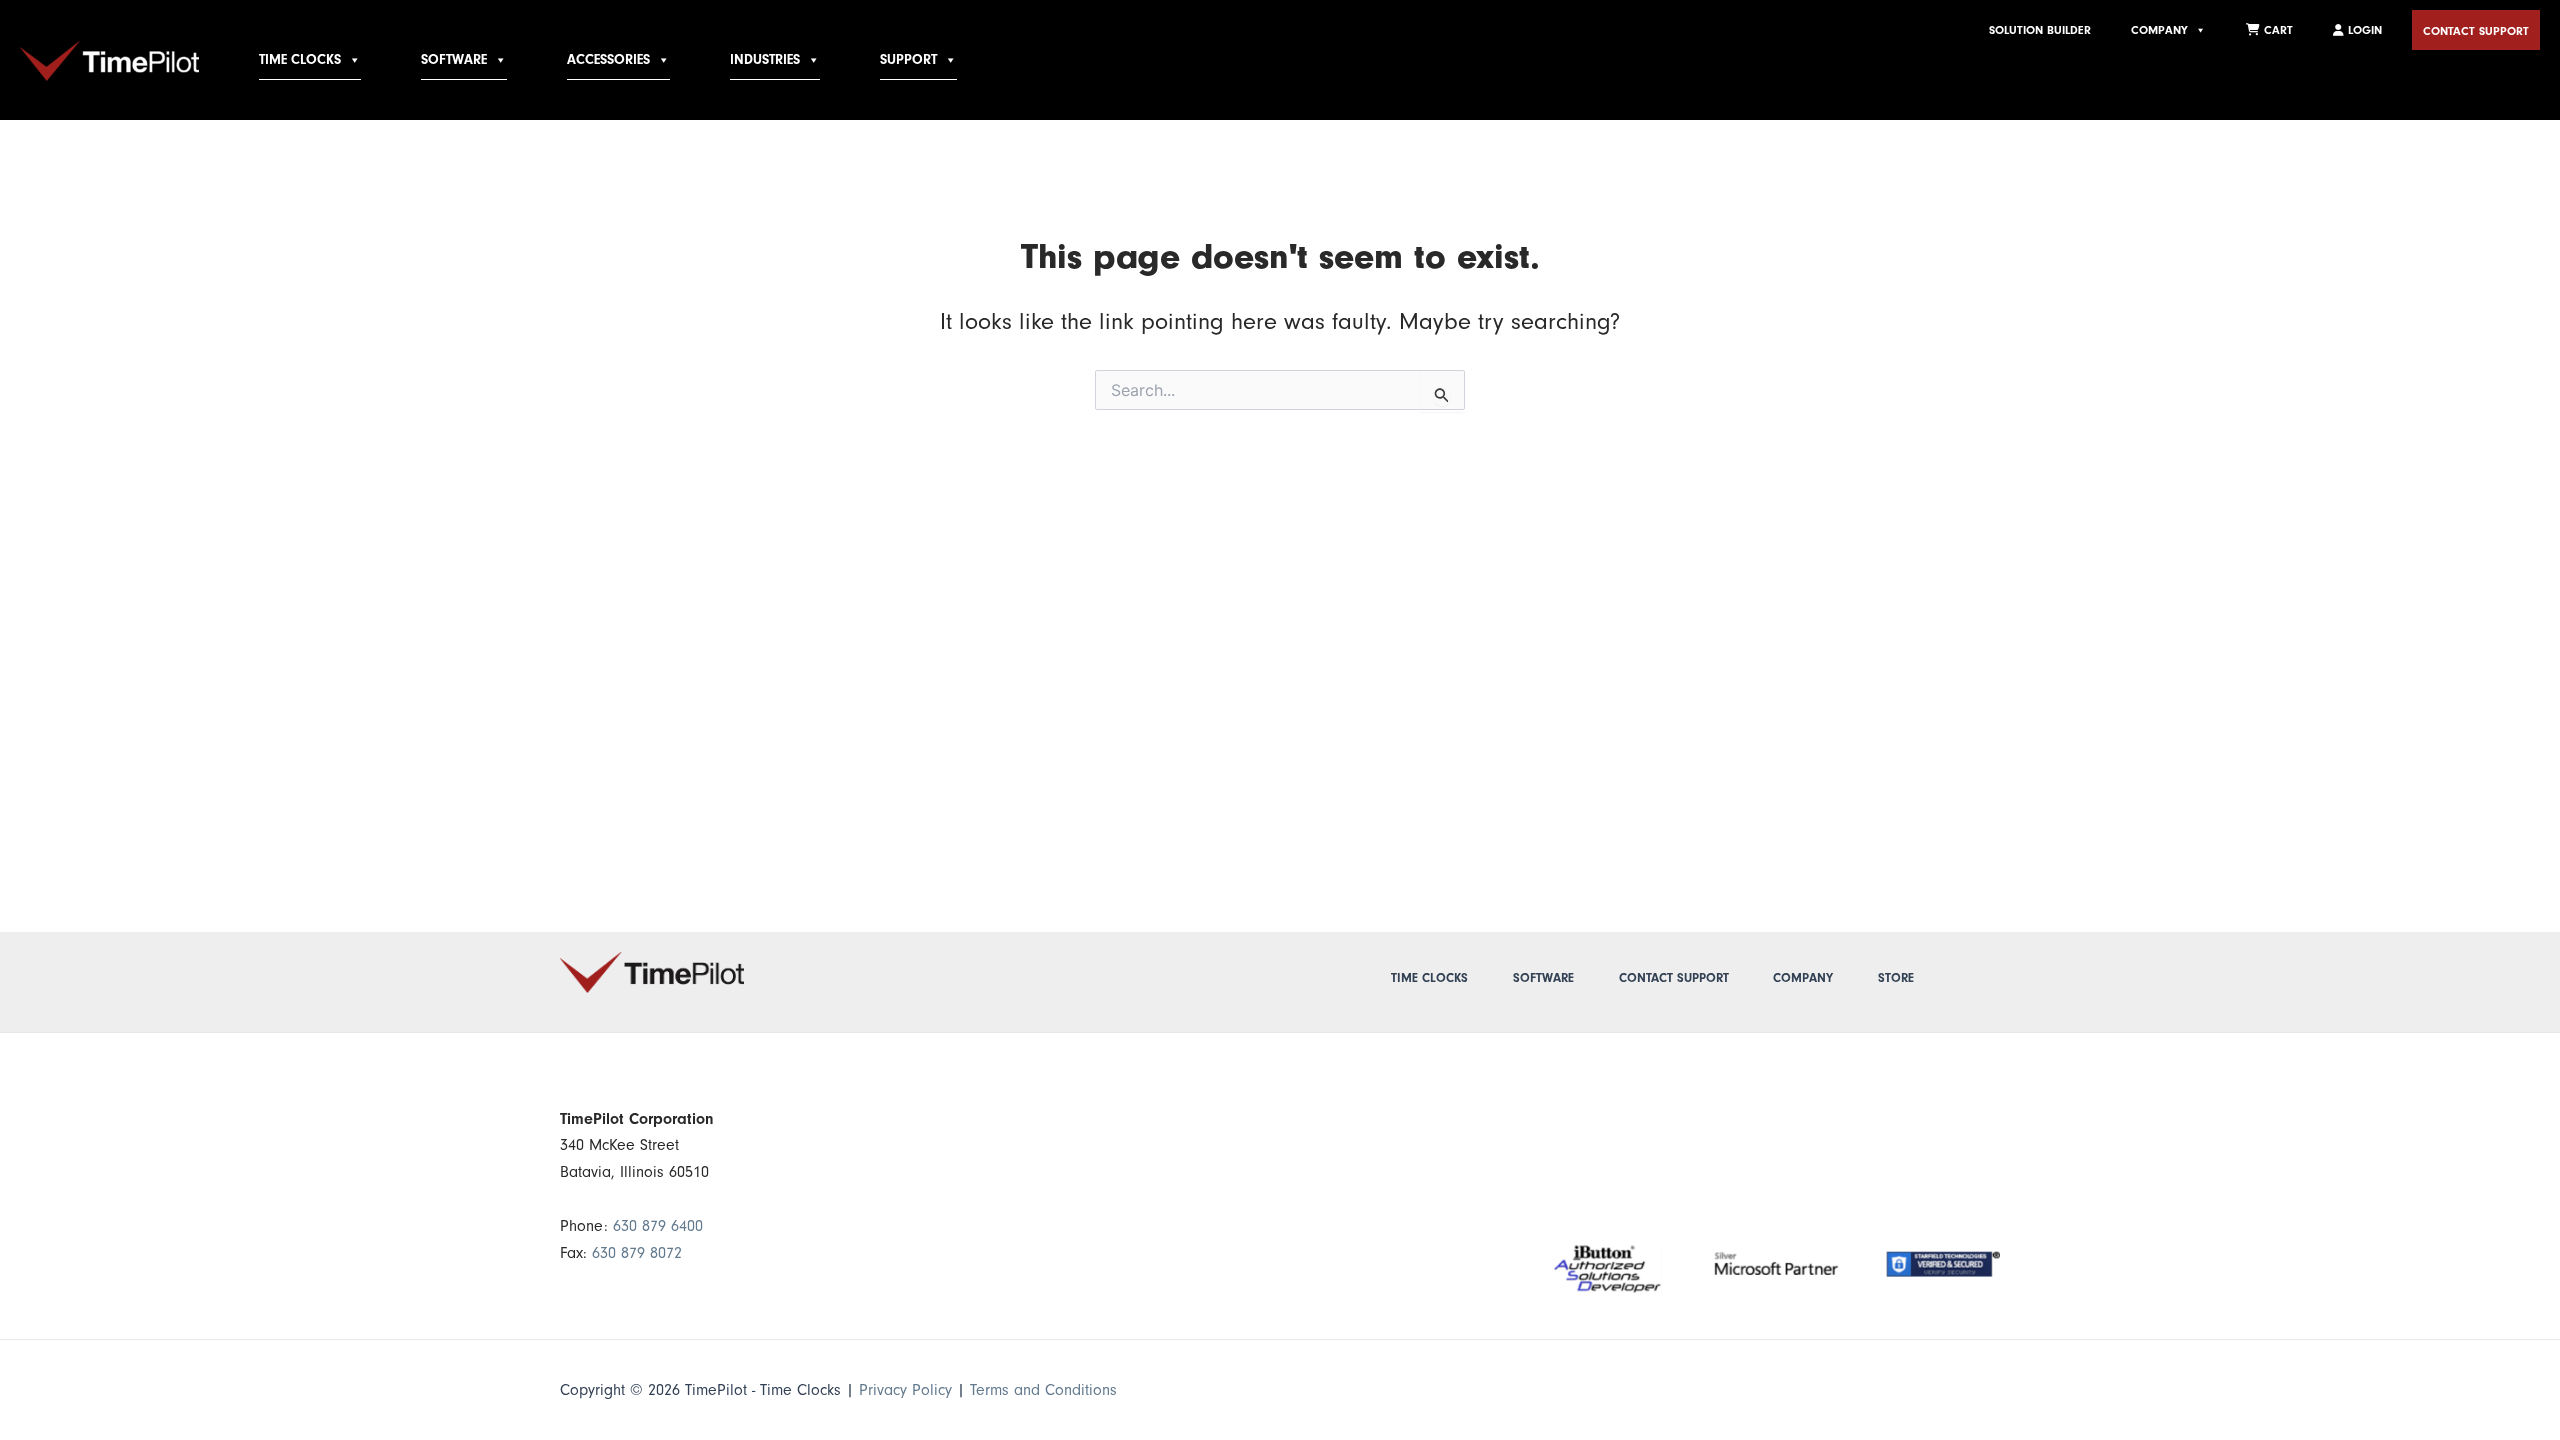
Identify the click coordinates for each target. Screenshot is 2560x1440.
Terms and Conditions (1043, 1390)
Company (2159, 30)
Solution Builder (2040, 30)
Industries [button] (765, 60)
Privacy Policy (905, 1390)
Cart (2276, 30)
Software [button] (454, 60)
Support (908, 60)
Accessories (608, 60)
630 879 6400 (658, 1226)
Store (1896, 978)
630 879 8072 (637, 1253)
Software (1543, 978)
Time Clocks (300, 60)
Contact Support (2476, 31)
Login (2363, 30)
